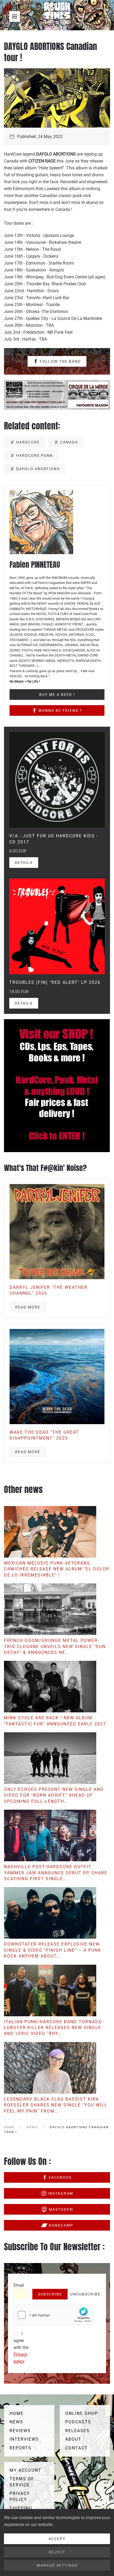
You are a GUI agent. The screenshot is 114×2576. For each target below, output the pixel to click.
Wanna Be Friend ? (60, 710)
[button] (15, 16)
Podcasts (78, 2422)
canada (69, 442)
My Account (25, 2470)
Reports (21, 2448)
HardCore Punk (35, 455)
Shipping (21, 2508)
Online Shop (82, 2413)
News (16, 2422)
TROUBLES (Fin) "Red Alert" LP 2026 (55, 982)
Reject (57, 2552)
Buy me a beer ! (57, 695)
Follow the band (60, 361)
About (73, 2439)
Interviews (24, 2439)
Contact (76, 2448)
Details (24, 863)
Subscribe (50, 2294)
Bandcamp (61, 2225)
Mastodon (61, 2209)
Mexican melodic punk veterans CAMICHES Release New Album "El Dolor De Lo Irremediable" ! (57, 1569)
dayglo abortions (38, 469)
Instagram (60, 2193)
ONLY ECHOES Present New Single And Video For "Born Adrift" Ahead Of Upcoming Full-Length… (54, 1795)
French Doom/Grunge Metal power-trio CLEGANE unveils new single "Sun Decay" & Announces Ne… (55, 1646)
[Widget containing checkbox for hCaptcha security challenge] (54, 2315)
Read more (28, 1307)
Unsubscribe (85, 2294)
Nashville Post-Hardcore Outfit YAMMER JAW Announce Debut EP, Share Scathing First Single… (56, 1873)
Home (17, 2413)
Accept (57, 2539)
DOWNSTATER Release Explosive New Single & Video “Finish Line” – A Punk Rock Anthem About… (53, 1950)
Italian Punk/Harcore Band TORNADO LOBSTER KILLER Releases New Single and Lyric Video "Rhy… (53, 2028)
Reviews (20, 2431)
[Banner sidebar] (57, 1085)
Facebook (60, 2177)
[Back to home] (57, 16)
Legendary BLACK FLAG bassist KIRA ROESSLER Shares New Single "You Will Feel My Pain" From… (56, 2105)
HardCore (28, 442)
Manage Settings (57, 2565)
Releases (77, 2431)
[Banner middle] (57, 394)
